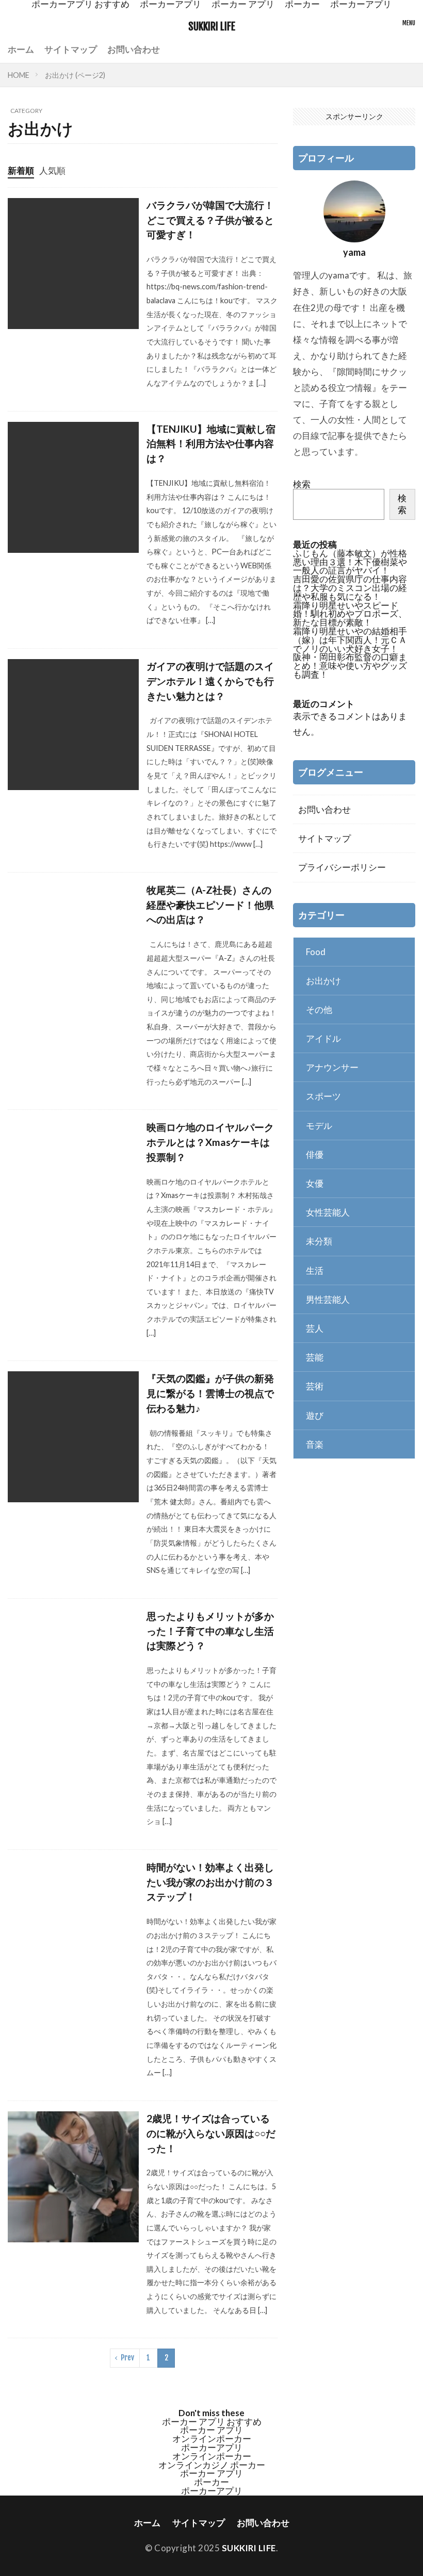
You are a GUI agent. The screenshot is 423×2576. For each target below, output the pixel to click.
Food (316, 952)
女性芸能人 (328, 1212)
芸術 (315, 1386)
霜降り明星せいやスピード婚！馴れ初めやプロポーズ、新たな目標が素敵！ (350, 614)
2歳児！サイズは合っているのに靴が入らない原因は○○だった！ (211, 2133)
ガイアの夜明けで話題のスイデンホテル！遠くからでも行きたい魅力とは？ (210, 681)
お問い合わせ (134, 49)
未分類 (319, 1241)
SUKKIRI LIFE (212, 27)
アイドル (323, 1038)
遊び (315, 1415)
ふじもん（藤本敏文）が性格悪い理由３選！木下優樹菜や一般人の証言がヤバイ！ (350, 562)
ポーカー (211, 2482)
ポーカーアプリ (212, 2447)
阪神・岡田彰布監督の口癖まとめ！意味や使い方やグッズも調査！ (350, 666)
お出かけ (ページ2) (75, 75)
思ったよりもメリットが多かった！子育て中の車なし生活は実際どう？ (210, 1631)
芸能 (315, 1357)
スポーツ (323, 1096)
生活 (315, 1270)
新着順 (21, 170)
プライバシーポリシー (342, 867)
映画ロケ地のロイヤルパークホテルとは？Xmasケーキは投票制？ (210, 1142)
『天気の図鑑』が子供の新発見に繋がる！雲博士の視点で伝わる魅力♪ (210, 1393)
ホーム (21, 49)
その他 (319, 1010)
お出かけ (323, 981)
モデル (319, 1126)
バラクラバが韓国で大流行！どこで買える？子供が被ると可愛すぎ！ (210, 220)
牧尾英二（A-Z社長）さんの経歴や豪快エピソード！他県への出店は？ (210, 905)
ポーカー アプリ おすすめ (212, 2422)
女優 (315, 1183)
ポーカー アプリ (211, 2430)
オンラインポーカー (212, 2439)
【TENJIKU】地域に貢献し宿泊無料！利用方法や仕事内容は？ (211, 444)
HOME (19, 75)
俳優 (315, 1154)
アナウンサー (332, 1067)
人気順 (52, 170)
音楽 (315, 1444)
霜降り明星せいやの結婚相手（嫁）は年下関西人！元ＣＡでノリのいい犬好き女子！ (350, 640)
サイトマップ (71, 49)
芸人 (315, 1328)
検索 (302, 484)
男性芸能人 (328, 1299)
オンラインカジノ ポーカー (212, 2465)
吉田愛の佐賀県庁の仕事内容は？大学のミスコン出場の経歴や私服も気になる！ (350, 588)
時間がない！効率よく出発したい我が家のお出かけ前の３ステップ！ (210, 1882)
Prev (127, 2358)
